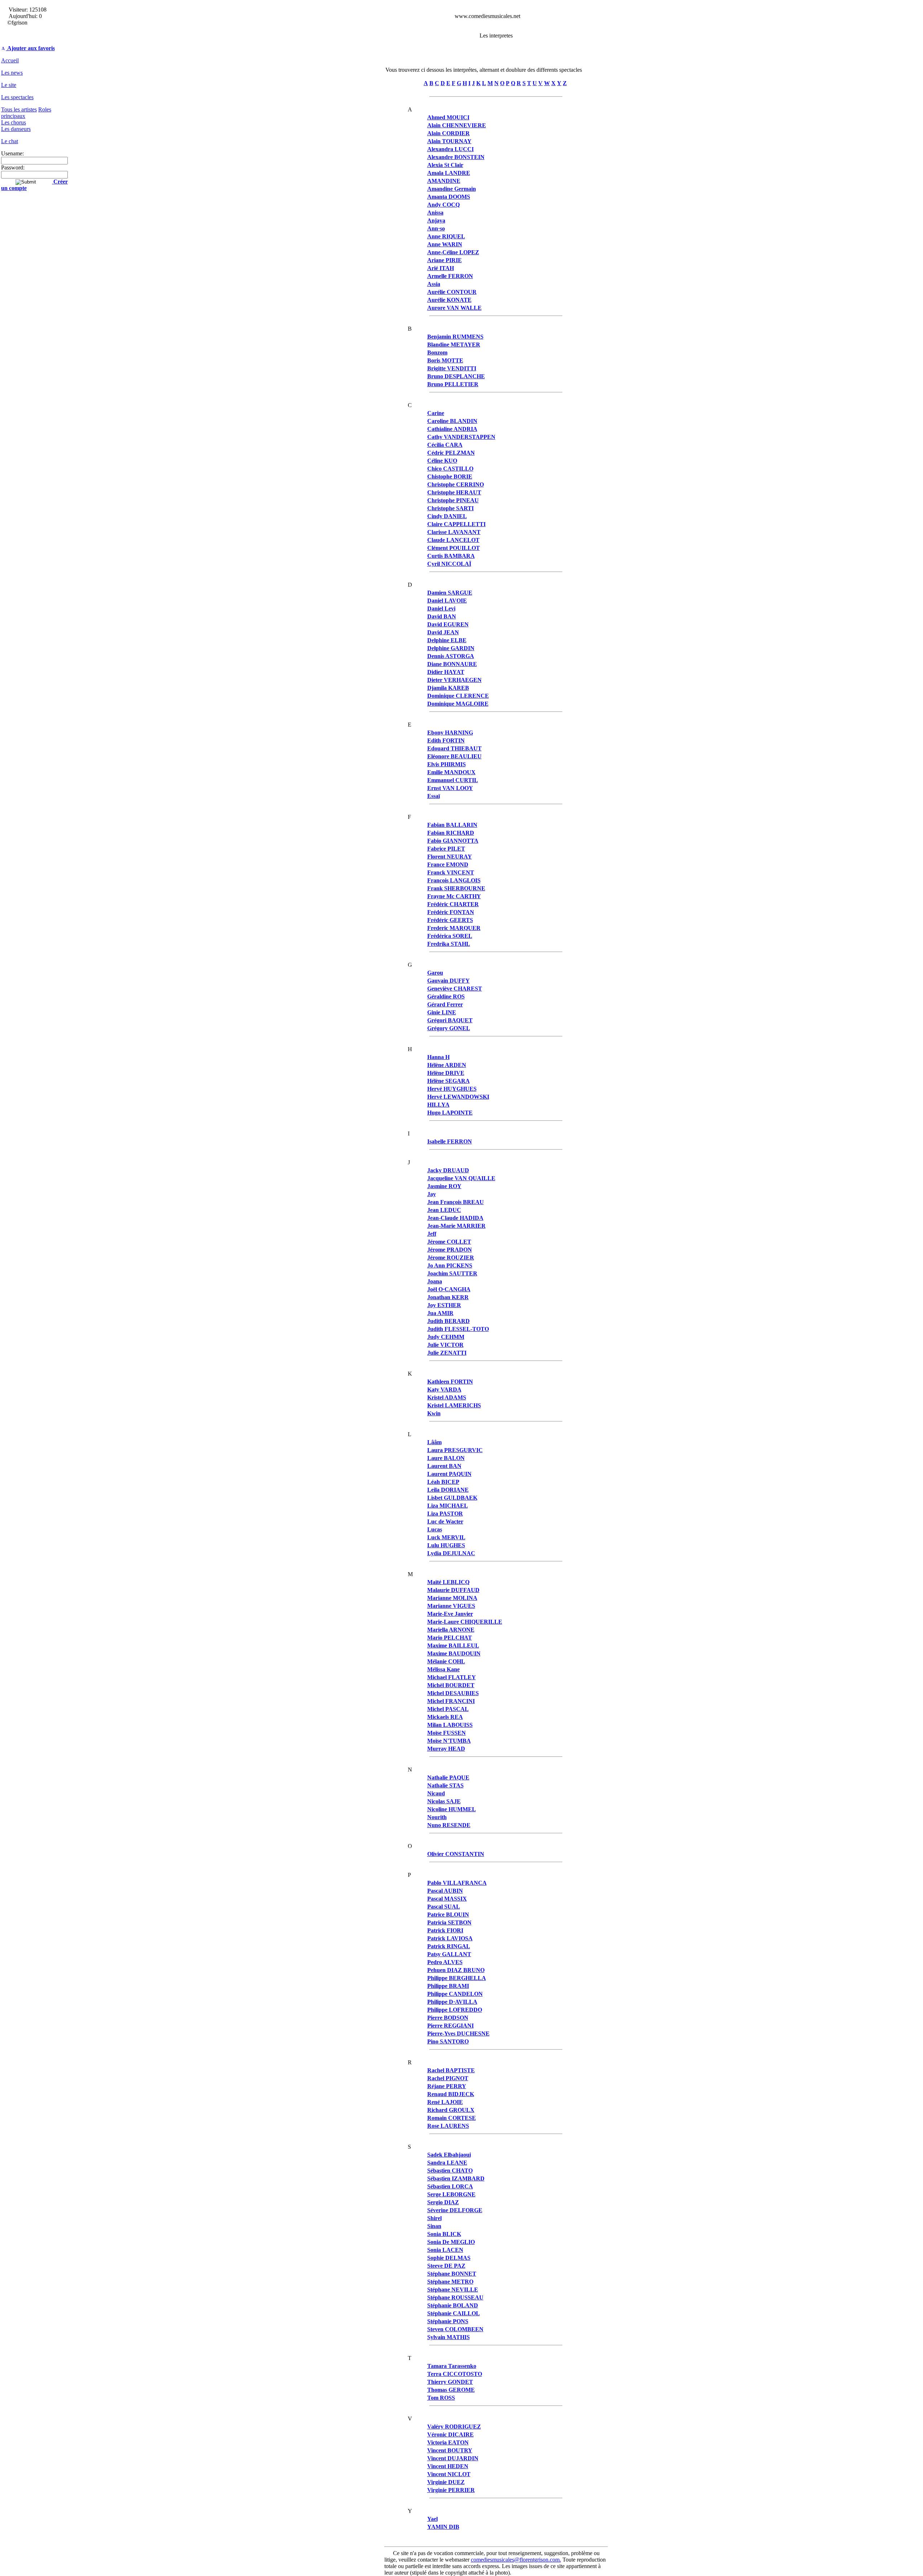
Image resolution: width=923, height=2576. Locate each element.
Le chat (10, 141)
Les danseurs (16, 129)
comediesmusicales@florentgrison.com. (516, 2560)
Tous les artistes (19, 109)
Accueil (10, 60)
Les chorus (14, 122)
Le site (9, 85)
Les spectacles (17, 97)
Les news (12, 73)
